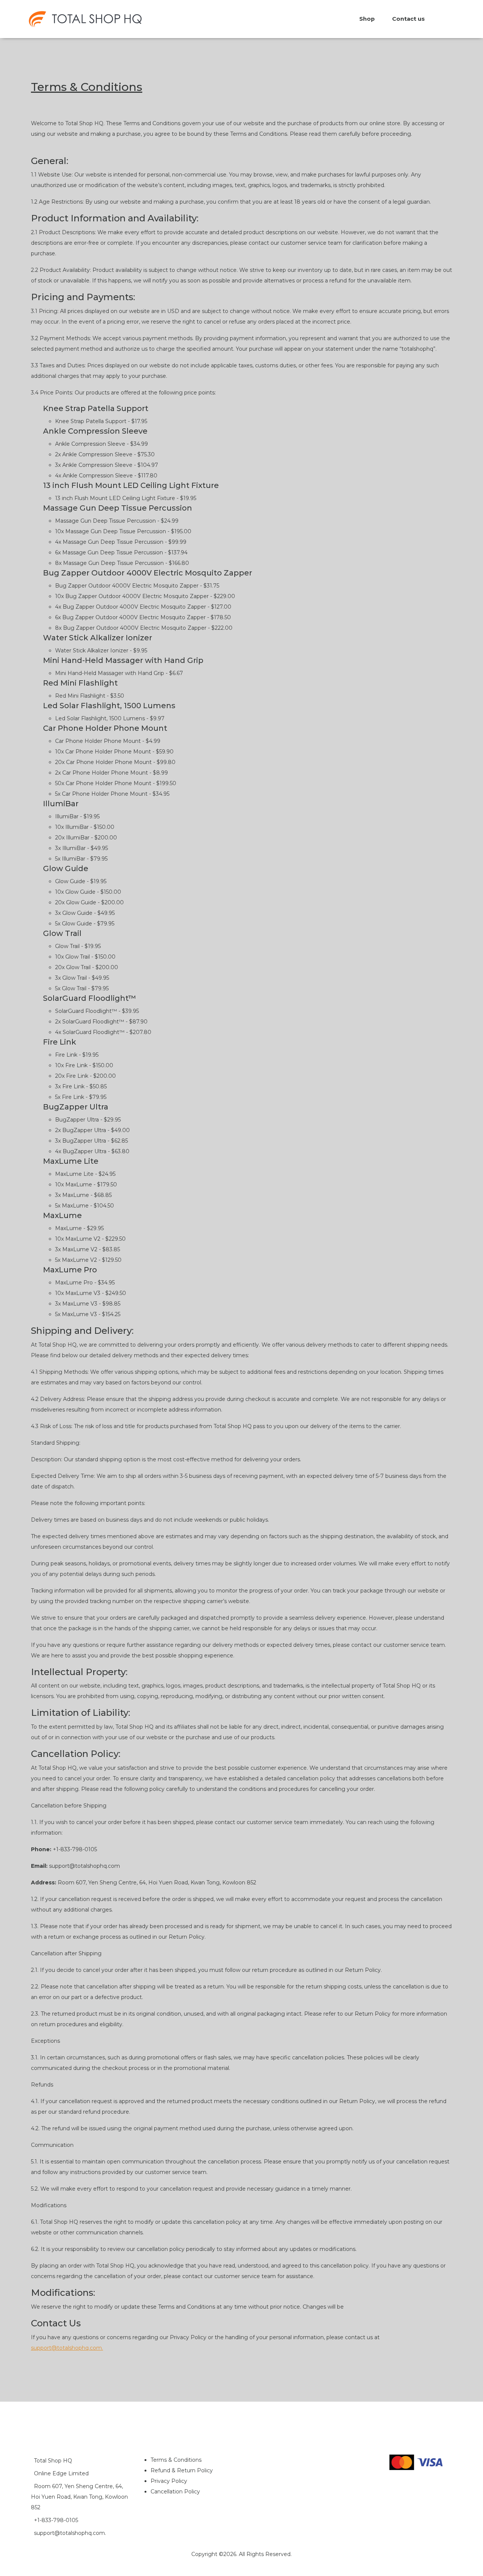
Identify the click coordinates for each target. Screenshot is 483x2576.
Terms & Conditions (176, 2460)
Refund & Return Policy (182, 2470)
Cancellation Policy (175, 2492)
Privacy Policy (169, 2481)
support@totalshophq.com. (67, 2348)
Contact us (408, 19)
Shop (367, 19)
